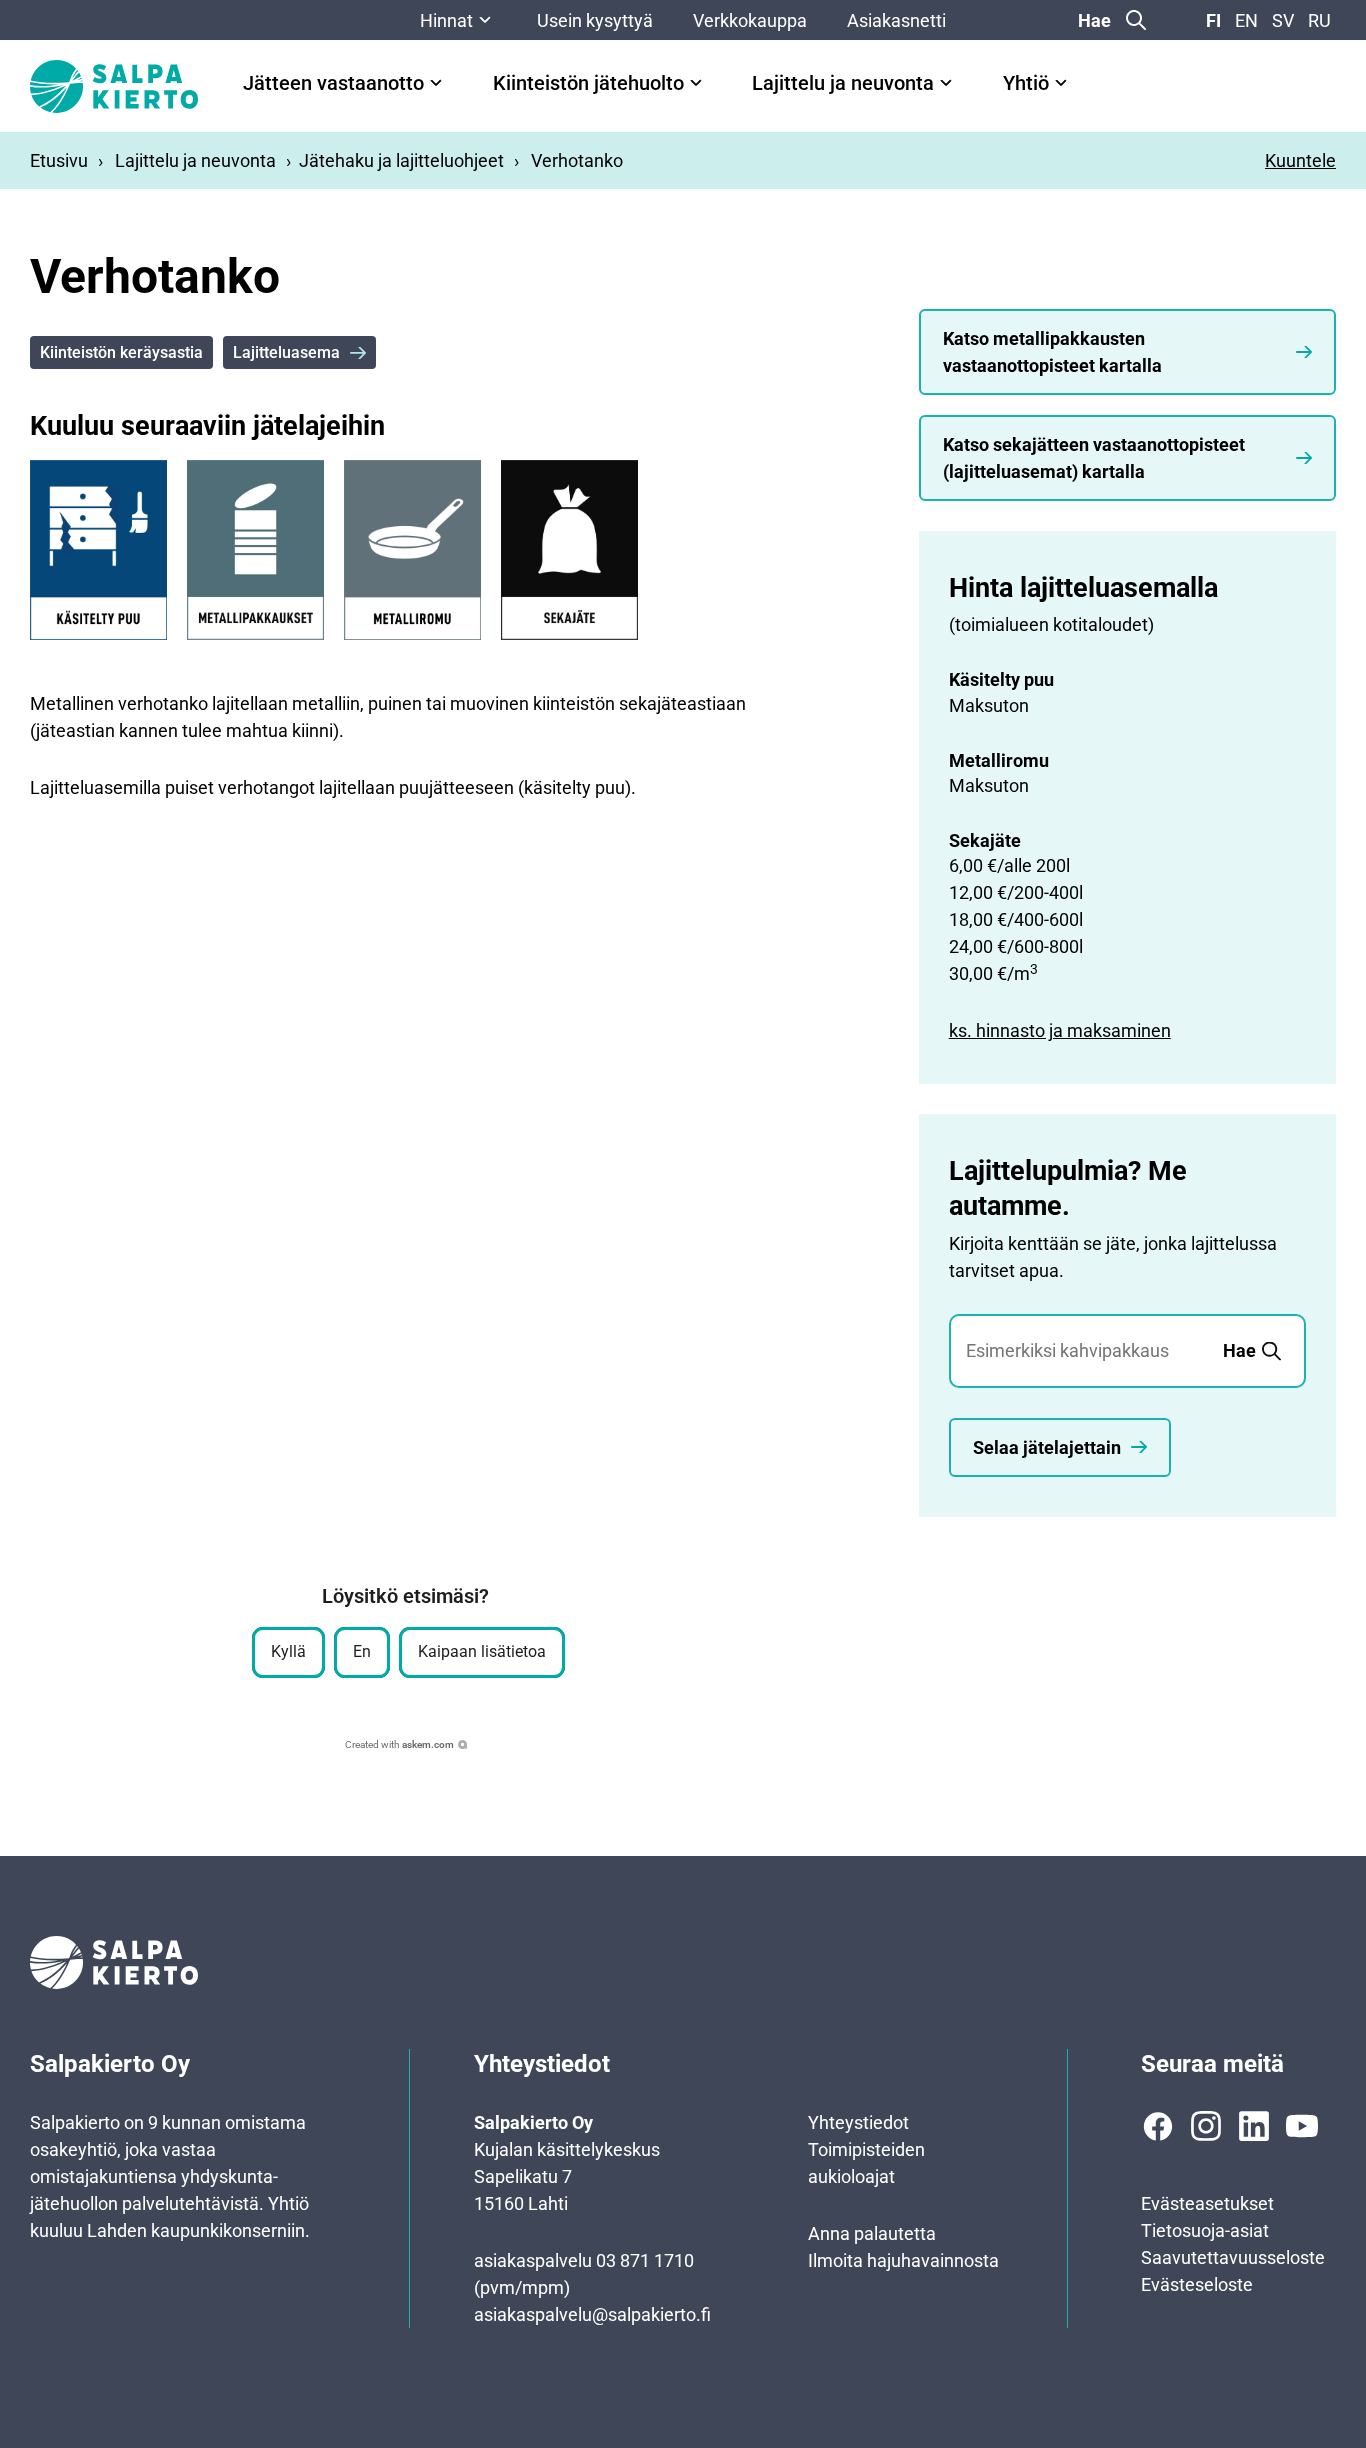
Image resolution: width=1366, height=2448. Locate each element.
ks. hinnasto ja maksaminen (1060, 1030)
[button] (288, 1652)
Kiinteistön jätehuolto (588, 83)
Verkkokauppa (750, 20)
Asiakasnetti (896, 20)
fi (1213, 20)
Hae (1094, 20)
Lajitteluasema (286, 352)
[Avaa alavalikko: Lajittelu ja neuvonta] (946, 83)
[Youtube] (1302, 2126)
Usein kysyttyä (595, 20)
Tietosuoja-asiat (1205, 2230)
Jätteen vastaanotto (333, 83)
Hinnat (446, 20)
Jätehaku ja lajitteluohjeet (401, 160)
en (1246, 20)
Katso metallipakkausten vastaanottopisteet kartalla (1052, 352)
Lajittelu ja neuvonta (843, 83)
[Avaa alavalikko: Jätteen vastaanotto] (436, 83)
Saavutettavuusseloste (1233, 2257)
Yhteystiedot (858, 2122)
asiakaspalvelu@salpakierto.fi (592, 2314)
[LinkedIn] (1254, 2126)
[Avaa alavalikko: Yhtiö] (1061, 83)
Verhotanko (577, 160)
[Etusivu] (114, 86)
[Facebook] (1158, 2126)
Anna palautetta (872, 2233)
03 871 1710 (645, 2260)
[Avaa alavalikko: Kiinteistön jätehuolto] (696, 83)
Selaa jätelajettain (1047, 1447)
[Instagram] (1206, 2126)
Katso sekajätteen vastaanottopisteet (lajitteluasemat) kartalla (1094, 458)
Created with (399, 1744)
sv (1283, 20)
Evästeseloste (1197, 2284)
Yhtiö (1026, 83)
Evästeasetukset (1207, 2203)
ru (1319, 20)
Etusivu (59, 160)
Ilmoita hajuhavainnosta (903, 2260)
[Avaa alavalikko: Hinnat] (485, 20)
